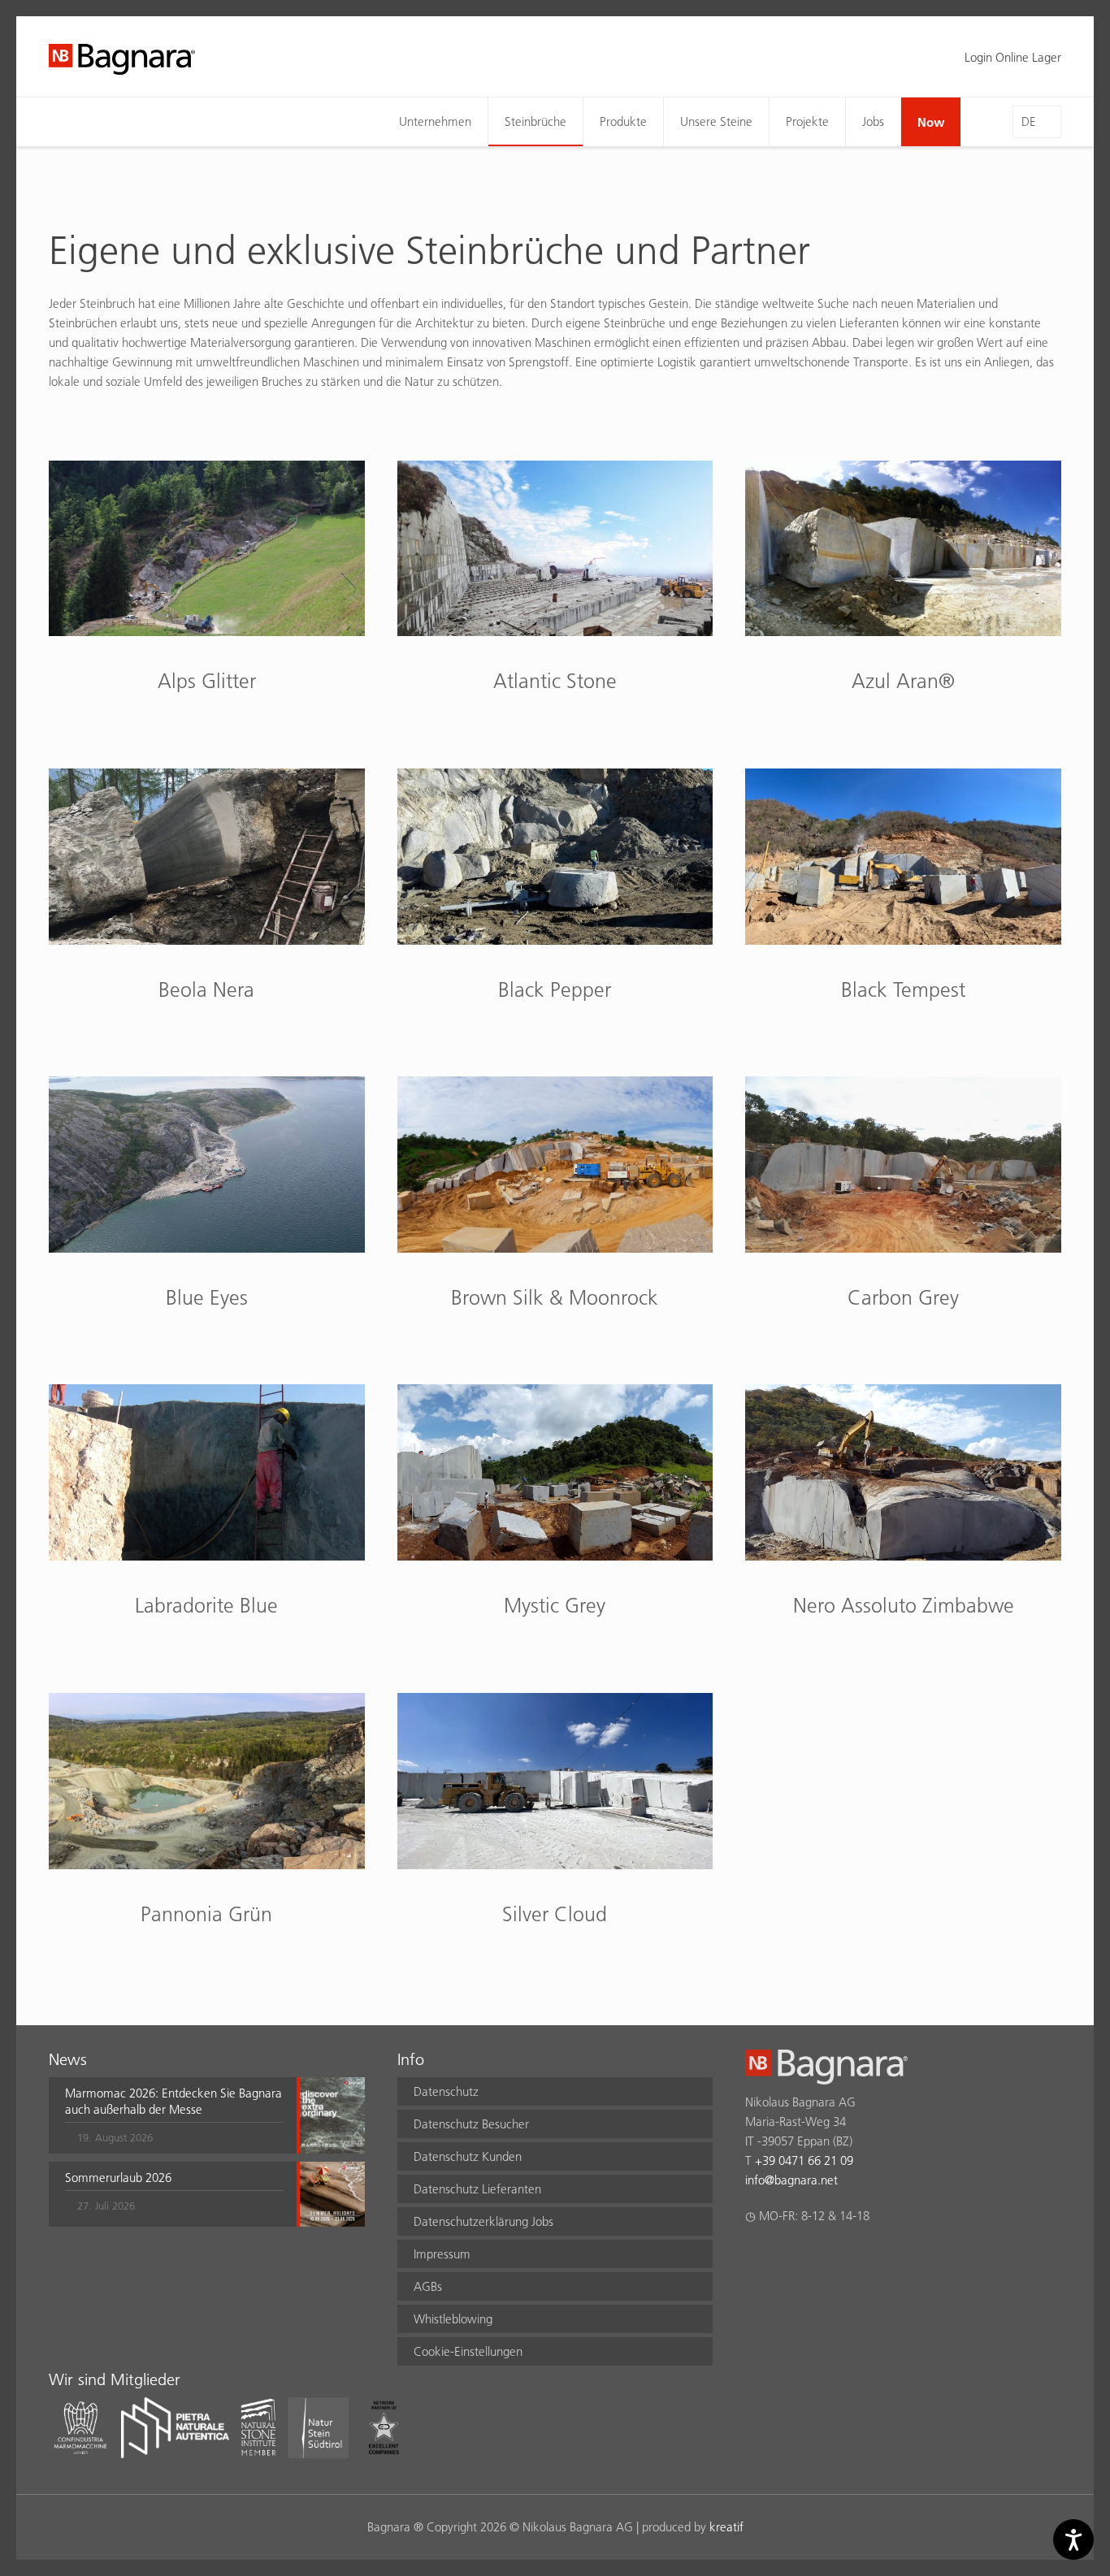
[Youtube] (850, 2258)
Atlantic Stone (555, 681)
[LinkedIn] (818, 2258)
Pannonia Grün (206, 1914)
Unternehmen (435, 121)
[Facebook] (754, 2258)
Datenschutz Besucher (471, 2124)
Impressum (442, 2254)
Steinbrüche (535, 121)
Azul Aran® (903, 681)
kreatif (726, 2527)
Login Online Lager (1013, 57)
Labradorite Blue (206, 1605)
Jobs (873, 121)
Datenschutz (446, 2091)
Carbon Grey (903, 1297)
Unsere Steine (716, 121)
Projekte (807, 121)
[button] (174, 2115)
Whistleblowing (453, 2319)
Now (931, 122)
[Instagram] (786, 2258)
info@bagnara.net (791, 2180)
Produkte (623, 121)
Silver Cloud (555, 1914)
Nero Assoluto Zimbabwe (904, 1605)
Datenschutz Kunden (468, 2156)
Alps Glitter (207, 681)
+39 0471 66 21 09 (804, 2160)
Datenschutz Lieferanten (477, 2189)
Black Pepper (555, 989)
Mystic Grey (555, 1605)
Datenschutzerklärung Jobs (483, 2221)
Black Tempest (903, 989)
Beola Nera (206, 989)
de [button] (1029, 121)
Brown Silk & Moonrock (555, 1297)
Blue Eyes (207, 1297)
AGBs (428, 2286)
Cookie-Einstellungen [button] (468, 2351)
